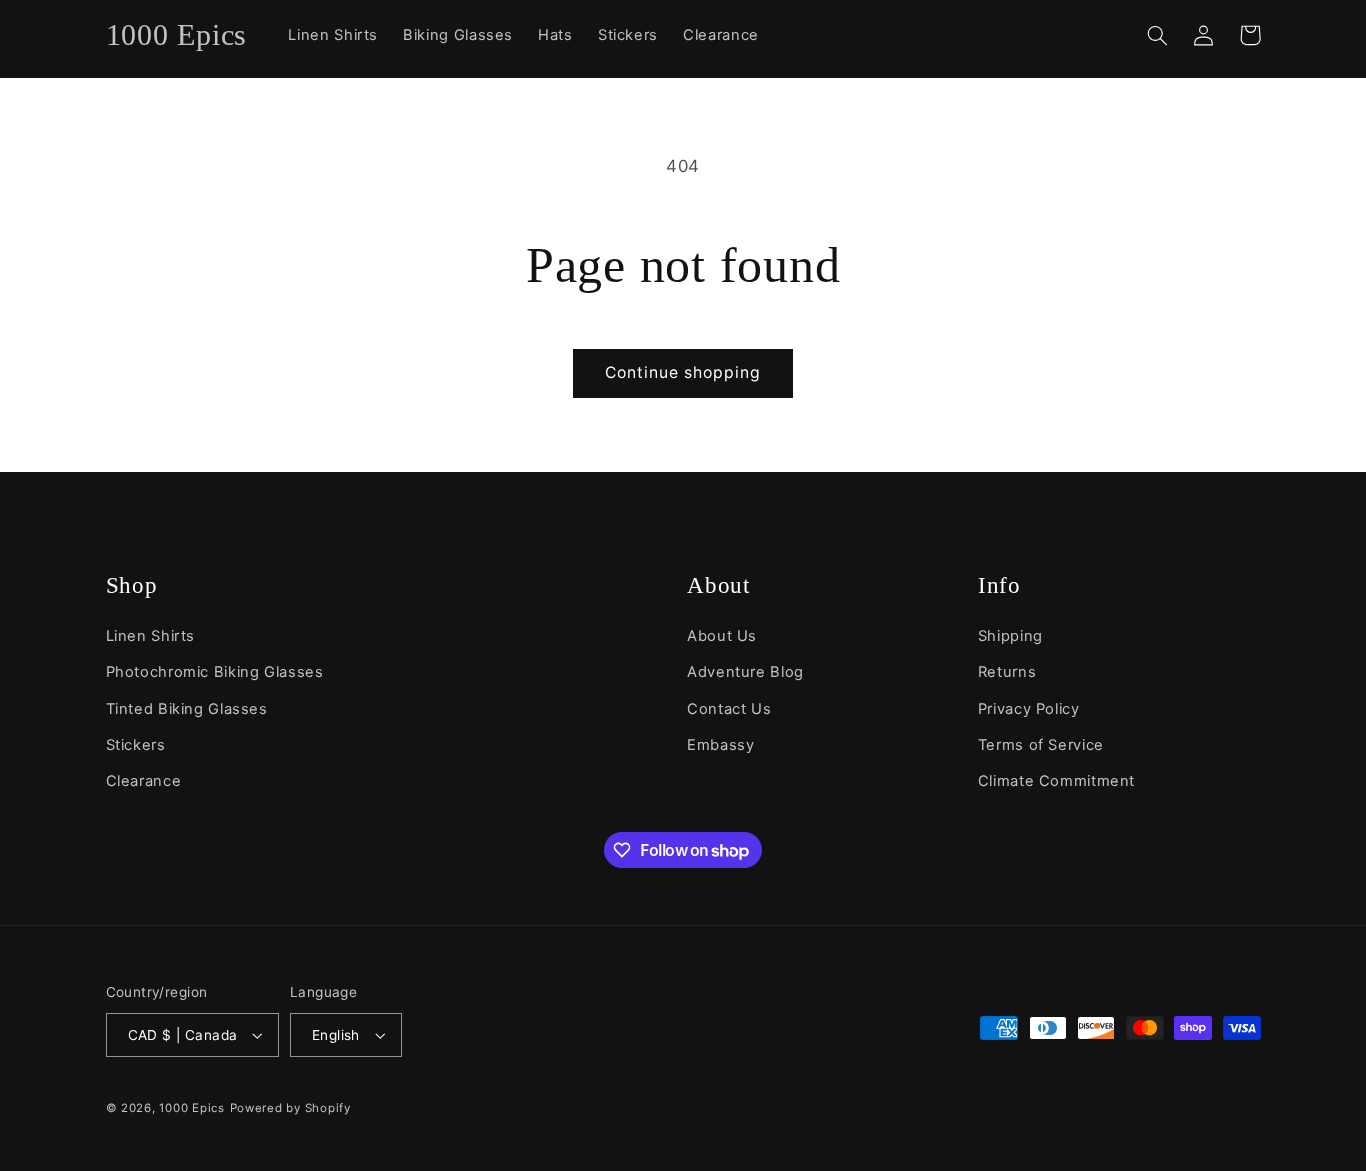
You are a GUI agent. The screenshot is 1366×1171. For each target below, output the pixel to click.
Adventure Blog (745, 672)
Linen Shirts (151, 636)
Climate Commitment (1056, 781)
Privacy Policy (1029, 709)
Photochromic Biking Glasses (215, 672)
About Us (722, 636)
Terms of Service (1041, 745)
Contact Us (729, 709)
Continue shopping (683, 372)
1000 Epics (191, 1108)
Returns (1007, 672)
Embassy (720, 745)
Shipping (1010, 636)
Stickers (136, 745)
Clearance (144, 781)
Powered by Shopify (290, 1108)
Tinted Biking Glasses (187, 709)
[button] (1158, 35)
